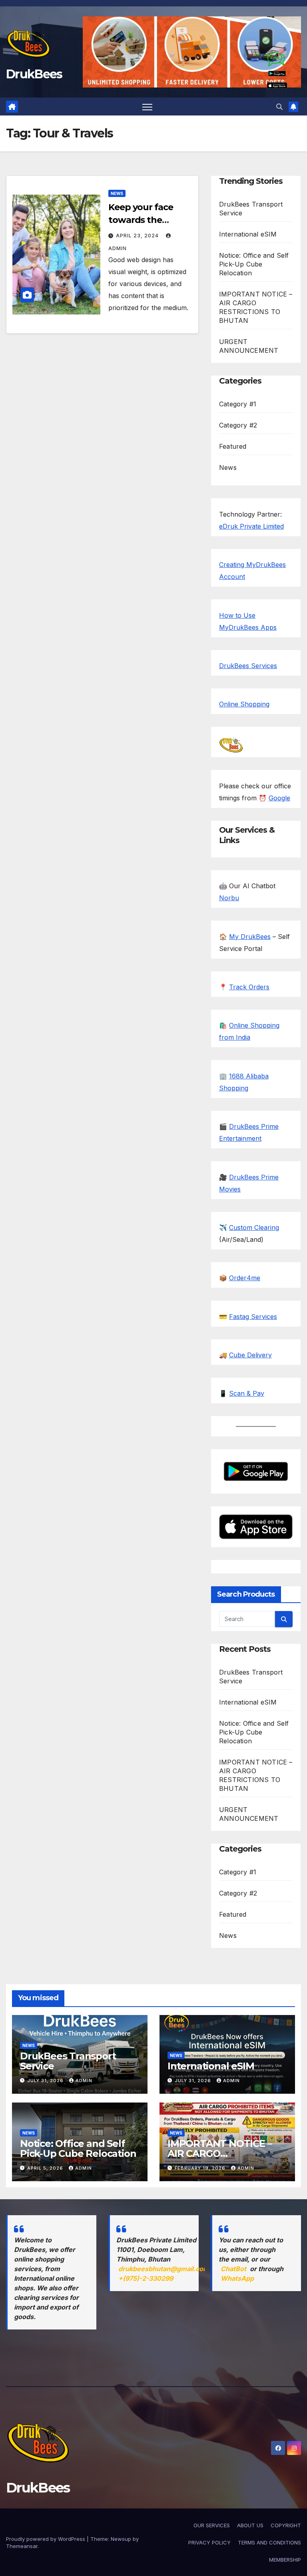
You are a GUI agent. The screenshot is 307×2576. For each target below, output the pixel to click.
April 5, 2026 (46, 2168)
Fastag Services (253, 1317)
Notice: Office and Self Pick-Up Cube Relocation (254, 264)
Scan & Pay (247, 1393)
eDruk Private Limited (251, 526)
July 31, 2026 (46, 2081)
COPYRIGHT (286, 2525)
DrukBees (34, 74)
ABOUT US (250, 2525)
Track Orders (249, 987)
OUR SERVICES (212, 2525)
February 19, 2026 (201, 2168)
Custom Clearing (254, 1227)
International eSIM (248, 234)
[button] (279, 107)
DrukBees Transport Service (68, 2061)
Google (279, 798)
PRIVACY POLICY (209, 2542)
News (117, 193)
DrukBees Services (248, 666)
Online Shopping (244, 704)
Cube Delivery (250, 1355)
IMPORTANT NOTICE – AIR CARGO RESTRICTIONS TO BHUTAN (219, 2158)
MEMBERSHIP (285, 2560)
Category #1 (238, 404)
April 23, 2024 (138, 236)
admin (84, 2081)
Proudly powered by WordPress (46, 2539)
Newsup (121, 2539)
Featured (233, 446)
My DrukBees (250, 937)
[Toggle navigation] (147, 107)
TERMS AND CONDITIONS (269, 2542)
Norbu (229, 898)
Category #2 (238, 425)
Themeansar (22, 2546)
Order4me (245, 1278)
